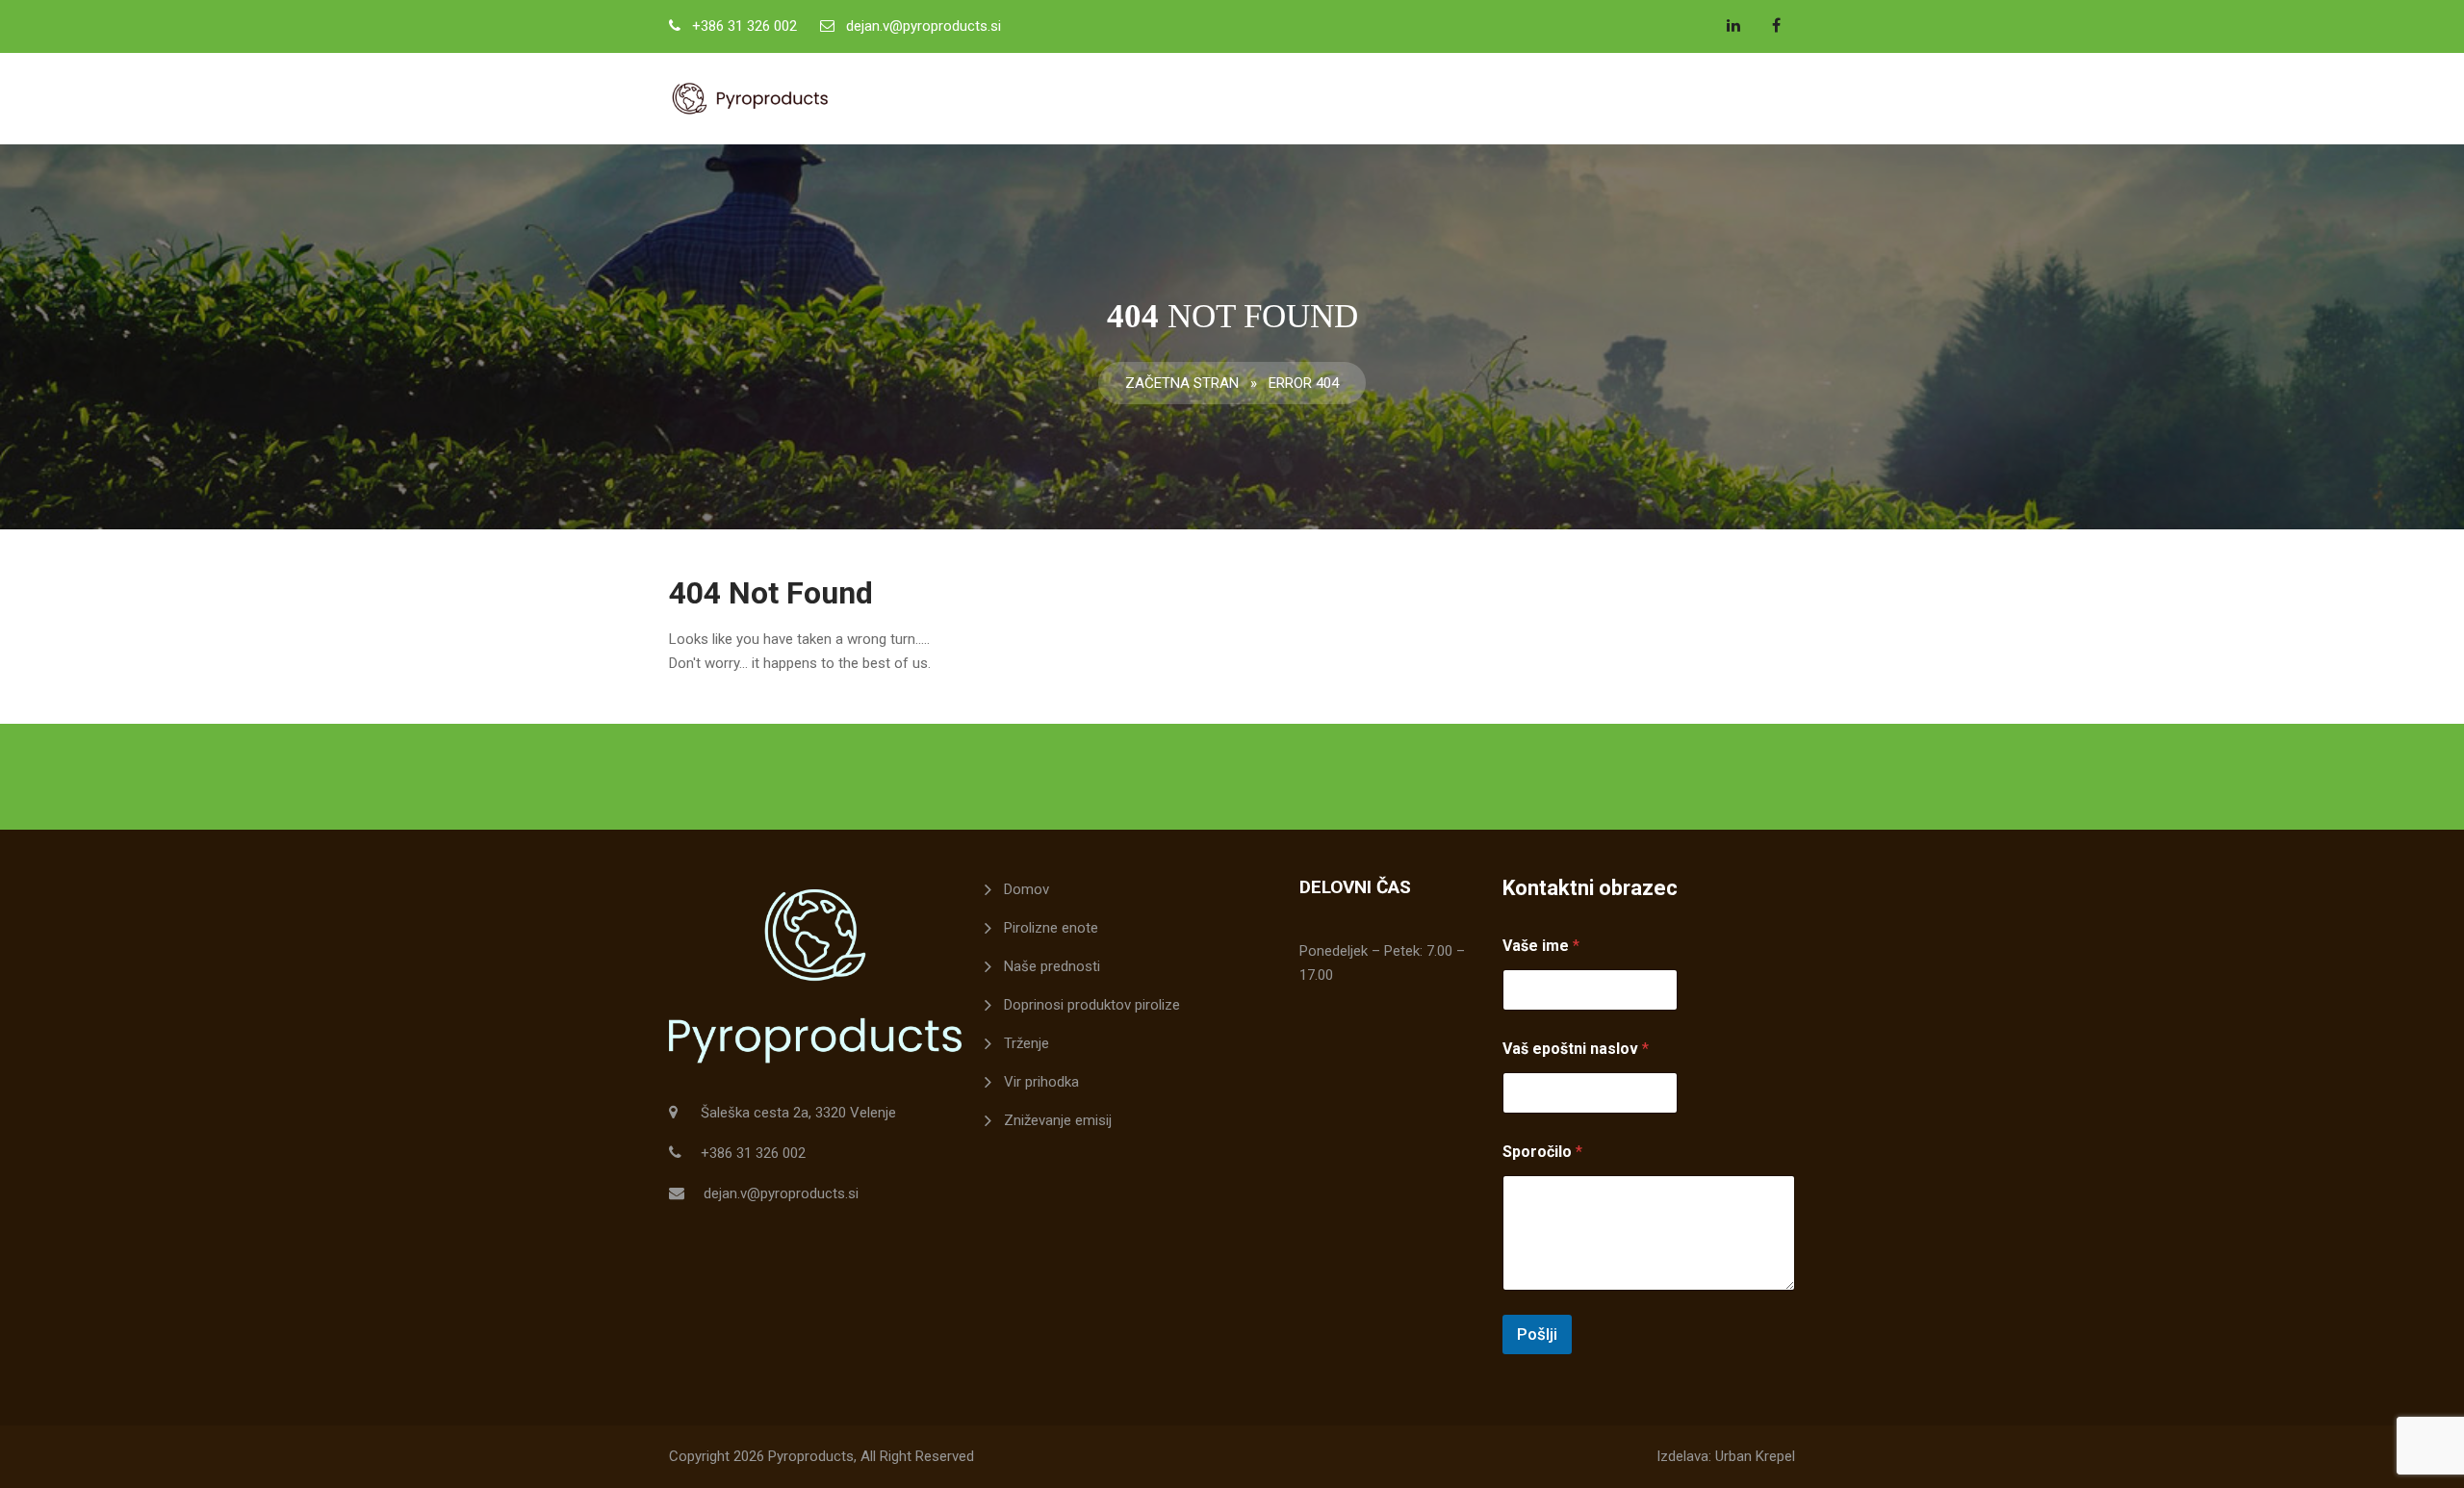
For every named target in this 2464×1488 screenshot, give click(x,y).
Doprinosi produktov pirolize (1092, 1005)
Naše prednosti (1052, 966)
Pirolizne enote (1051, 928)
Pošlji (1537, 1334)
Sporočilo (1542, 1152)
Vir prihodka (1041, 1082)
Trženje (1027, 1043)
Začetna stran (1182, 383)
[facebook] (1776, 25)
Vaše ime (1541, 946)
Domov (1027, 889)
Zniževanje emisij (1058, 1120)
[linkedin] (1733, 25)
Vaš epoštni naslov (1576, 1049)
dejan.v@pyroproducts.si (924, 26)
